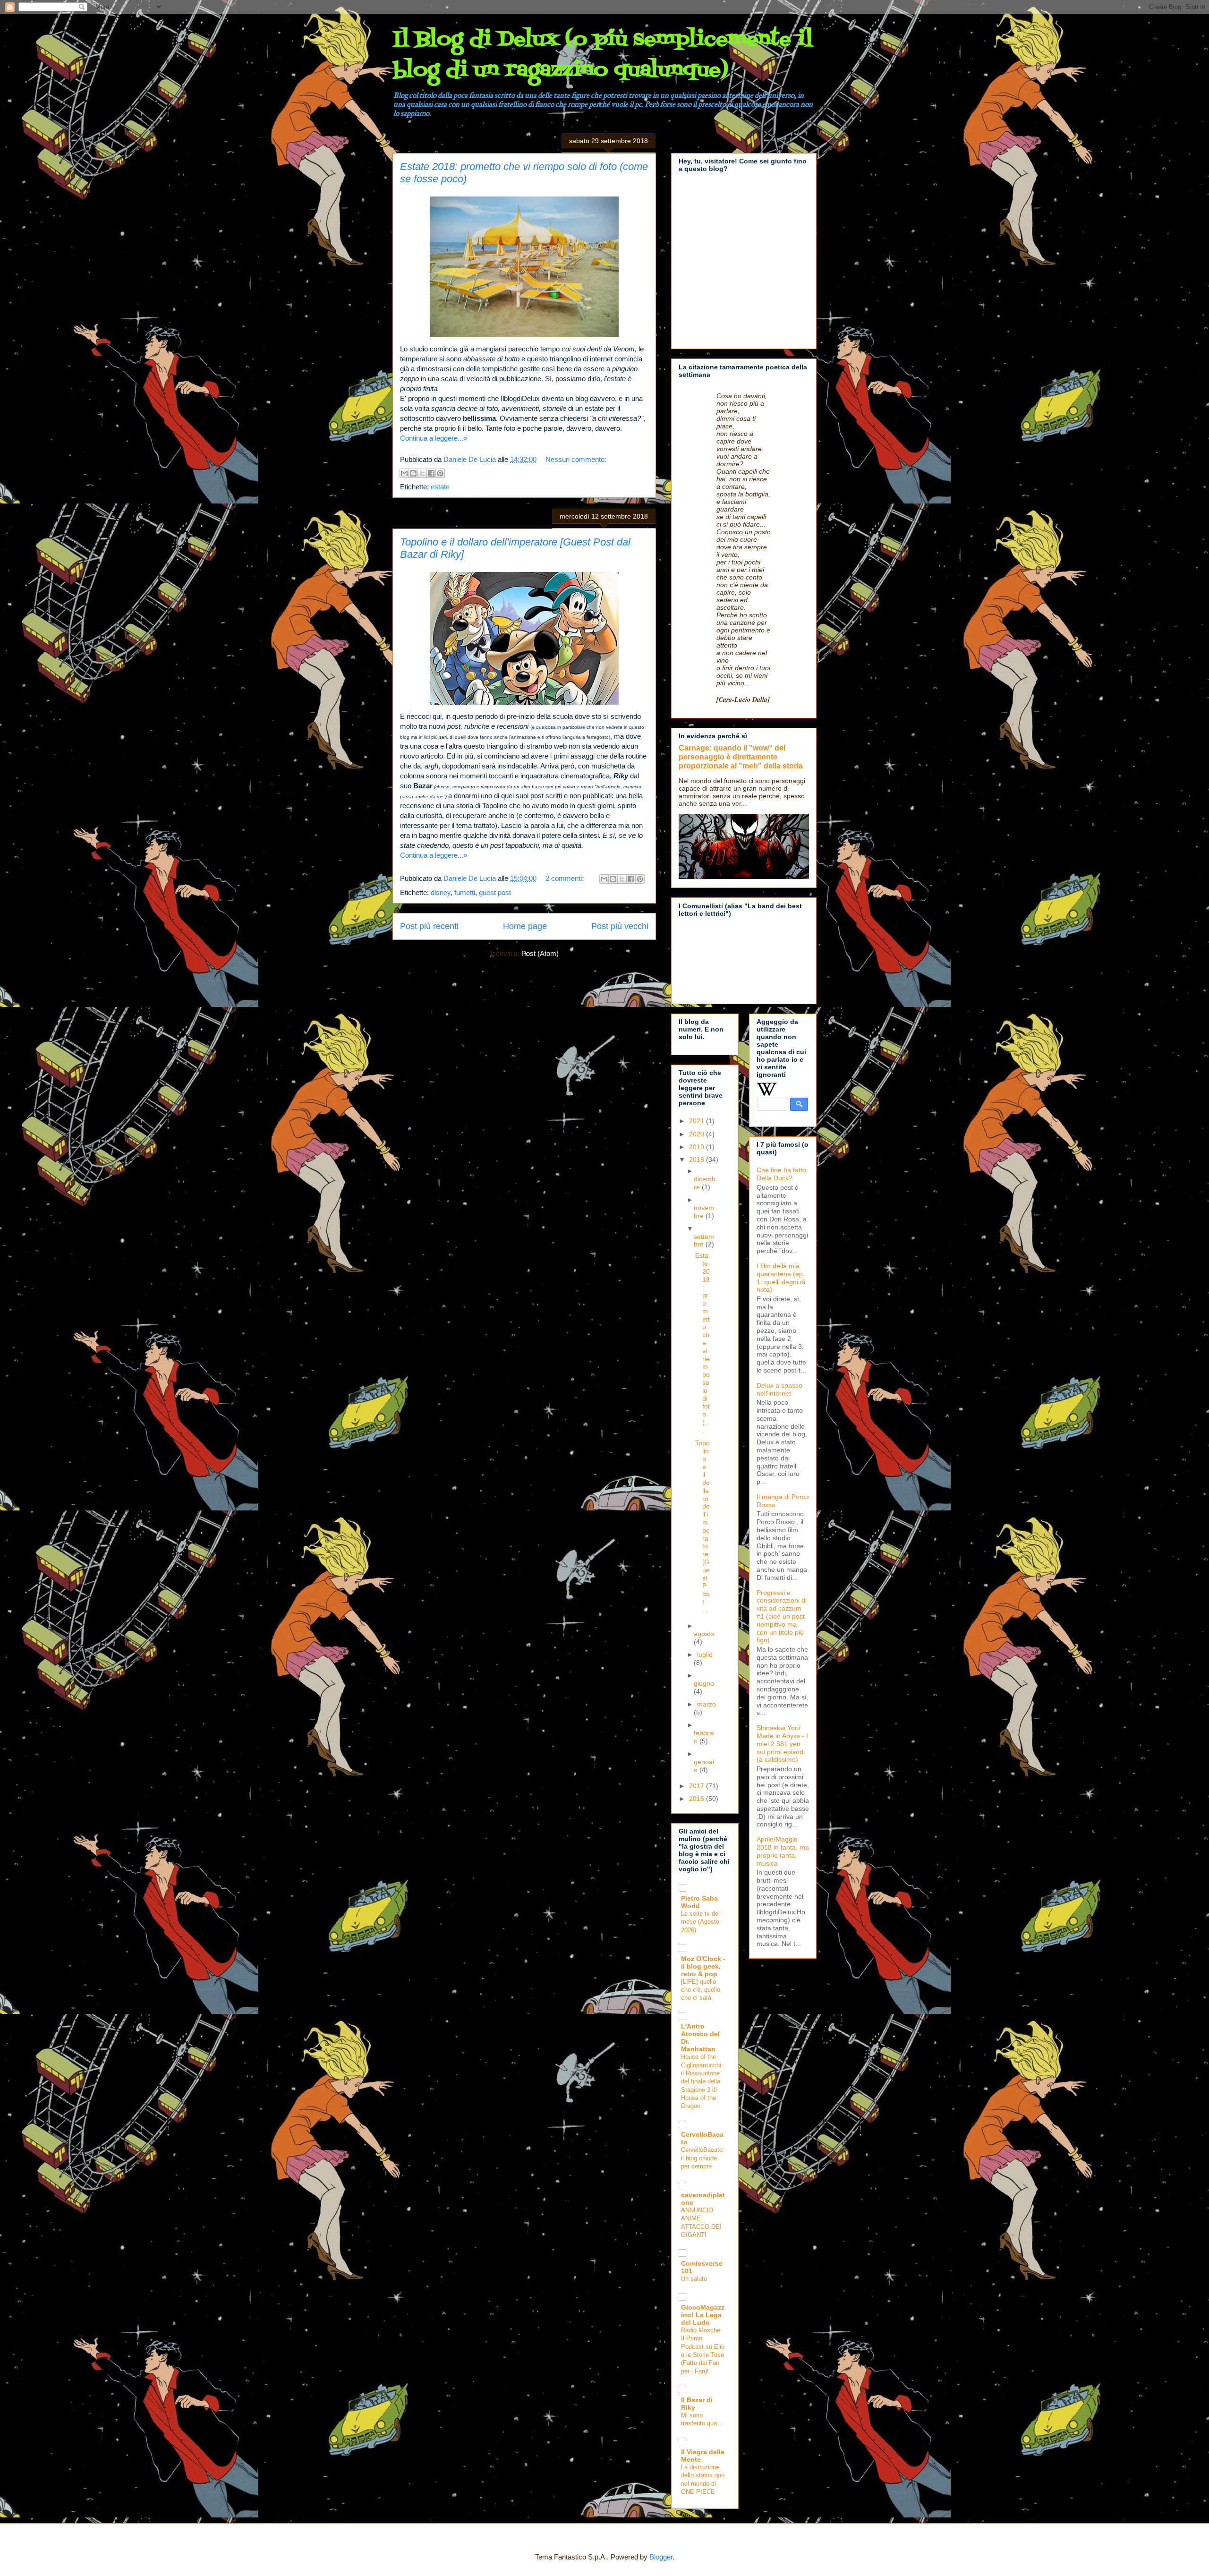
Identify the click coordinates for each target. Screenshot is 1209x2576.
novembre (704, 1212)
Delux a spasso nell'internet (779, 1389)
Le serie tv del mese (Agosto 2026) (700, 1922)
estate (440, 487)
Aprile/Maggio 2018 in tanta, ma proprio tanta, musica (783, 1851)
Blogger (661, 2557)
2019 (698, 1147)
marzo (707, 1704)
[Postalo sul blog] (413, 473)
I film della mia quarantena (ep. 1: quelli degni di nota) (781, 1278)
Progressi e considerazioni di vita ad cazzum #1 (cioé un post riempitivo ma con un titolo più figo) (782, 1616)
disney (441, 892)
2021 (698, 1121)
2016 (698, 1799)
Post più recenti (429, 926)
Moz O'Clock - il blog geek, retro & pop (703, 1966)
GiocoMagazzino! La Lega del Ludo (703, 2315)
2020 (698, 1134)
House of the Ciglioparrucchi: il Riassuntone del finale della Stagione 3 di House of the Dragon (702, 2081)
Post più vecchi (620, 926)
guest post (495, 892)
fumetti (465, 892)
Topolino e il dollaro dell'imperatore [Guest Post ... (702, 1526)
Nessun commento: (576, 459)
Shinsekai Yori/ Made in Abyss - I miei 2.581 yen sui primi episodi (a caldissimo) (782, 1744)
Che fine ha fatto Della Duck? (781, 1174)
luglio (705, 1655)
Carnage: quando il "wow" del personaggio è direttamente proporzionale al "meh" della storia (741, 757)
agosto (704, 1634)
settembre (704, 1241)
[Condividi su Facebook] (431, 473)
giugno (704, 1683)
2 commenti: (566, 878)
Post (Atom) (540, 953)
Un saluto (694, 2279)
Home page (525, 926)
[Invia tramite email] (404, 473)
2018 (698, 1160)
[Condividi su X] (422, 473)
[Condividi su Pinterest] (440, 473)
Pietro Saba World (699, 1902)
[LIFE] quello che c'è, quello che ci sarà (701, 1990)
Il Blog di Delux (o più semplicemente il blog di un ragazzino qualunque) (603, 55)
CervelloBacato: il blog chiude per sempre (703, 2158)
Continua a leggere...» (434, 438)
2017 (698, 1786)
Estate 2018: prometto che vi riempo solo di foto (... (702, 1343)
